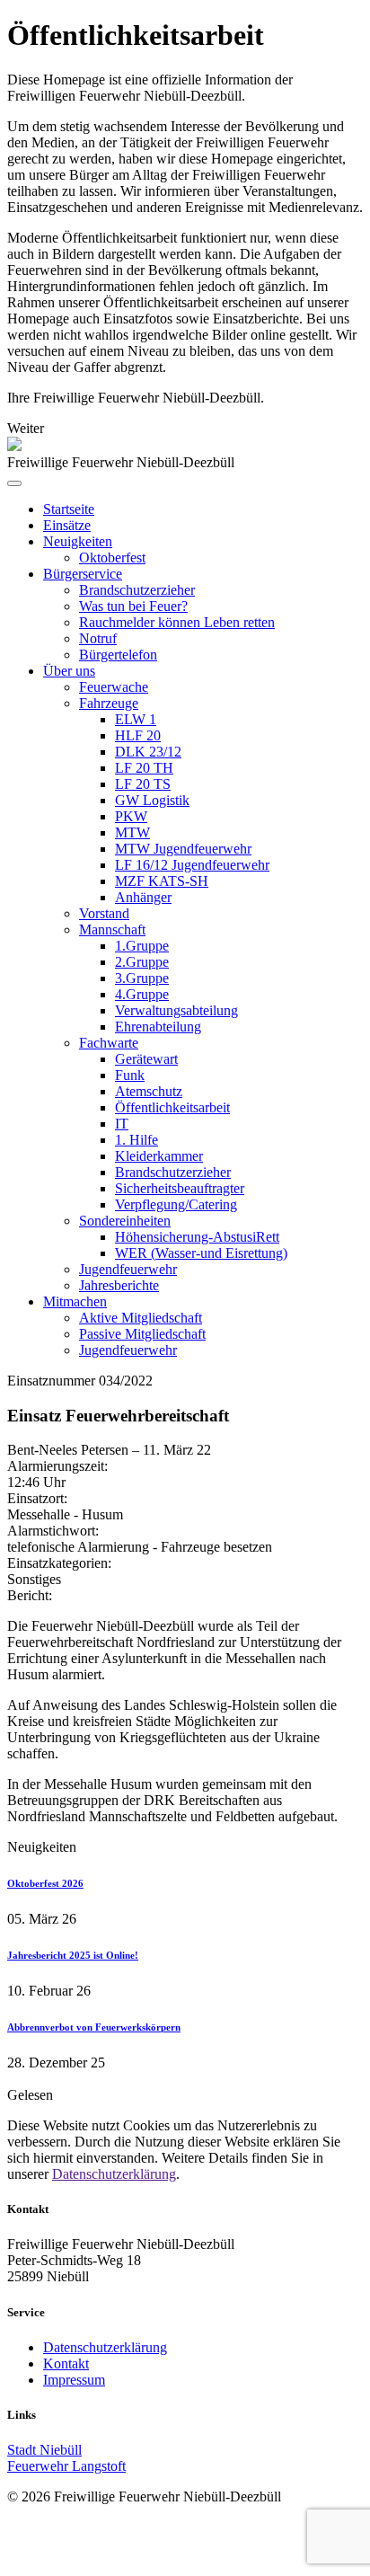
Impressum (74, 2380)
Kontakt (66, 2364)
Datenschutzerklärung (114, 2174)
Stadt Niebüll (44, 2450)
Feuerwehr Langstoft (66, 2466)
